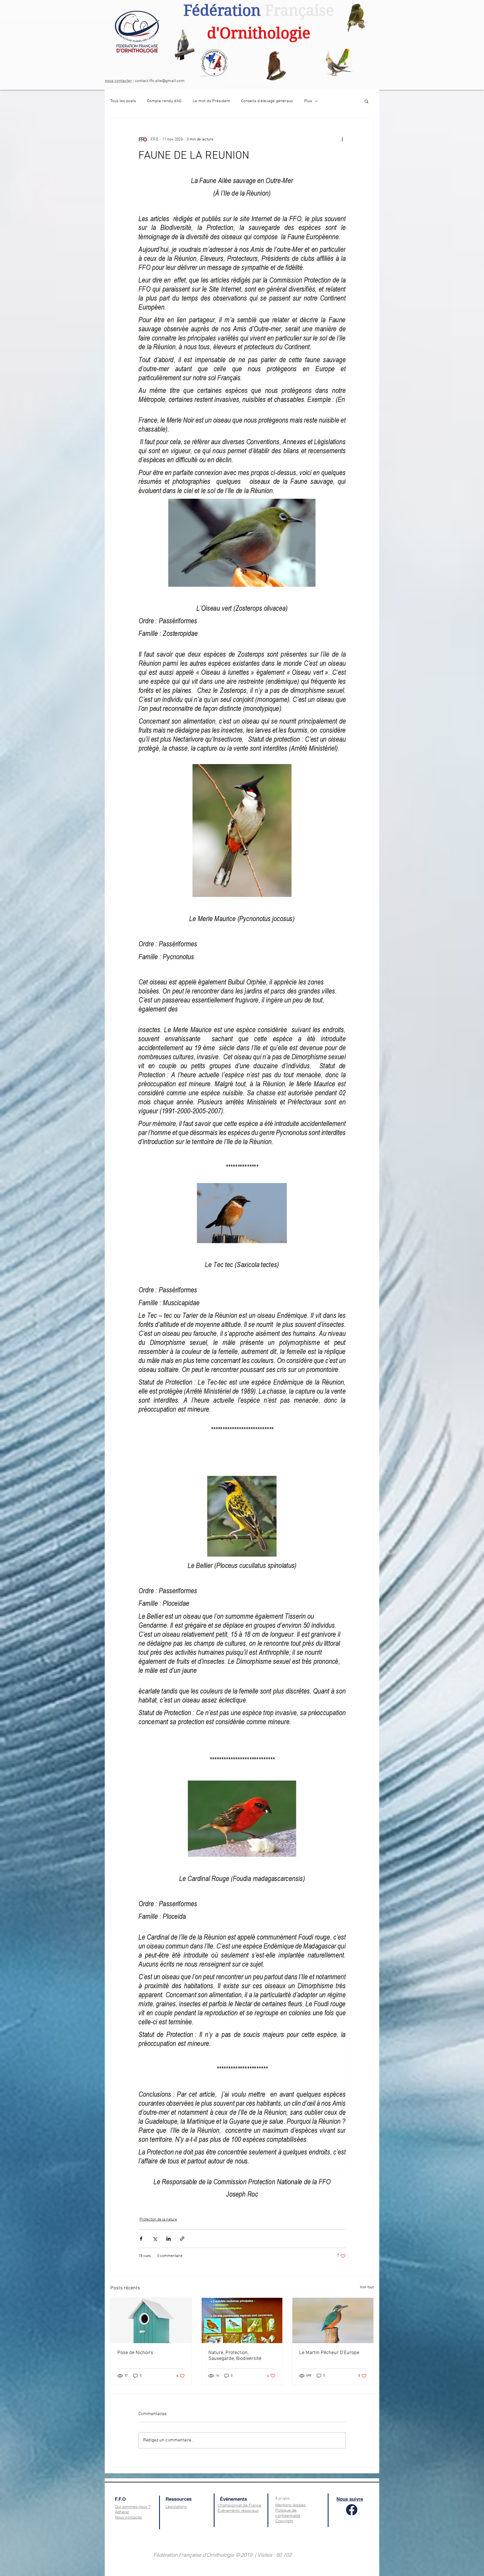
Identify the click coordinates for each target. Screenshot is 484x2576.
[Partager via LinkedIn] (168, 2239)
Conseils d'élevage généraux (267, 101)
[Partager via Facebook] (141, 2239)
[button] (367, 101)
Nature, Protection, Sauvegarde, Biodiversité (235, 2356)
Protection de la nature (158, 2220)
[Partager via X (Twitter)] (155, 2239)
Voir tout (367, 2287)
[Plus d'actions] (342, 139)
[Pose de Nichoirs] (151, 2320)
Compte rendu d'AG (164, 101)
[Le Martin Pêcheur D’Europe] (333, 2320)
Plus (308, 101)
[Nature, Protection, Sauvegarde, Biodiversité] (242, 2320)
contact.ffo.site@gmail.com (160, 81)
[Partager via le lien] (182, 2239)
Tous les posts (123, 101)
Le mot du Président (211, 101)
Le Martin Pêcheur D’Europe (329, 2353)
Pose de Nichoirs (135, 2353)
